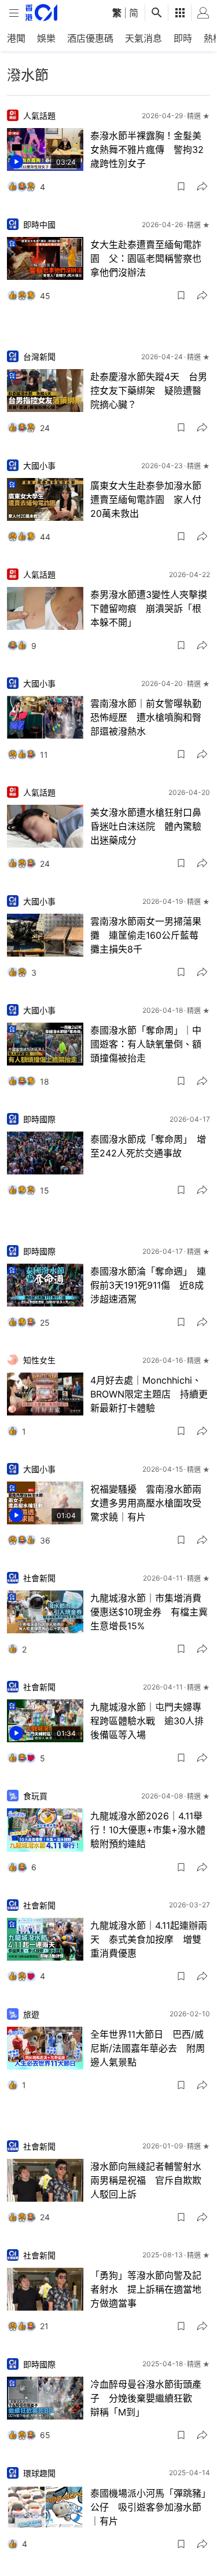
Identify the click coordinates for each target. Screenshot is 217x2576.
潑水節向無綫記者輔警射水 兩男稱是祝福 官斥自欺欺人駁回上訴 (150, 2180)
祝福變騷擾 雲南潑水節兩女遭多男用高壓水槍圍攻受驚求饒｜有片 (146, 1503)
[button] (181, 187)
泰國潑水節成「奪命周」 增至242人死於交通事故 (148, 1146)
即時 (183, 38)
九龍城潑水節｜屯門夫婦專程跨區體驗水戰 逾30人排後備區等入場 (147, 1721)
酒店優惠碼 (90, 38)
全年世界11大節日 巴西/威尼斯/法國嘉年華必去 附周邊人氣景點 (148, 2048)
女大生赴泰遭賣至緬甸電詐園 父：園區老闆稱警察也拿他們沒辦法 (146, 258)
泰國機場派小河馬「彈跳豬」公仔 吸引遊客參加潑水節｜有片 (148, 2507)
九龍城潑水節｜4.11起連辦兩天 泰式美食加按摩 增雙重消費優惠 (149, 1939)
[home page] (41, 12)
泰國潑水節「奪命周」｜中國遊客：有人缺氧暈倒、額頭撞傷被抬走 (146, 1044)
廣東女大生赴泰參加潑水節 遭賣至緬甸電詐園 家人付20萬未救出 (150, 499)
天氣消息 (144, 38)
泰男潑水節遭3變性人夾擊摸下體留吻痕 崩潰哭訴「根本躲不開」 (149, 608)
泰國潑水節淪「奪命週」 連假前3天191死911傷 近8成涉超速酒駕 (148, 1285)
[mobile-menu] (14, 13)
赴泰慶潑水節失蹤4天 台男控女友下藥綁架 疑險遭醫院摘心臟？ (149, 391)
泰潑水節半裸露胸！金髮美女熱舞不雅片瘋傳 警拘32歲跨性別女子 (147, 149)
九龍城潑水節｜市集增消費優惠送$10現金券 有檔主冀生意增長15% (149, 1612)
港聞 (16, 38)
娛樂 (46, 38)
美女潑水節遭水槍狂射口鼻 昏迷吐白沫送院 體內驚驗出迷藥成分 (150, 826)
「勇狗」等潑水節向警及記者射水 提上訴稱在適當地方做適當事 (146, 2289)
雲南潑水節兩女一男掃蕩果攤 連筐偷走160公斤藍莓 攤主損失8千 (149, 935)
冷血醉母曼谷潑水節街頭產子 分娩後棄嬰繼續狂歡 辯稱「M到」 (146, 2398)
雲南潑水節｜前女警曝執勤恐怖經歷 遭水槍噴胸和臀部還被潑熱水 (146, 717)
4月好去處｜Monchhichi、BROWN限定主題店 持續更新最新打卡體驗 (149, 1394)
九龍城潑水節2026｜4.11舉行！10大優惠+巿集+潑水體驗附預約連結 (148, 1830)
